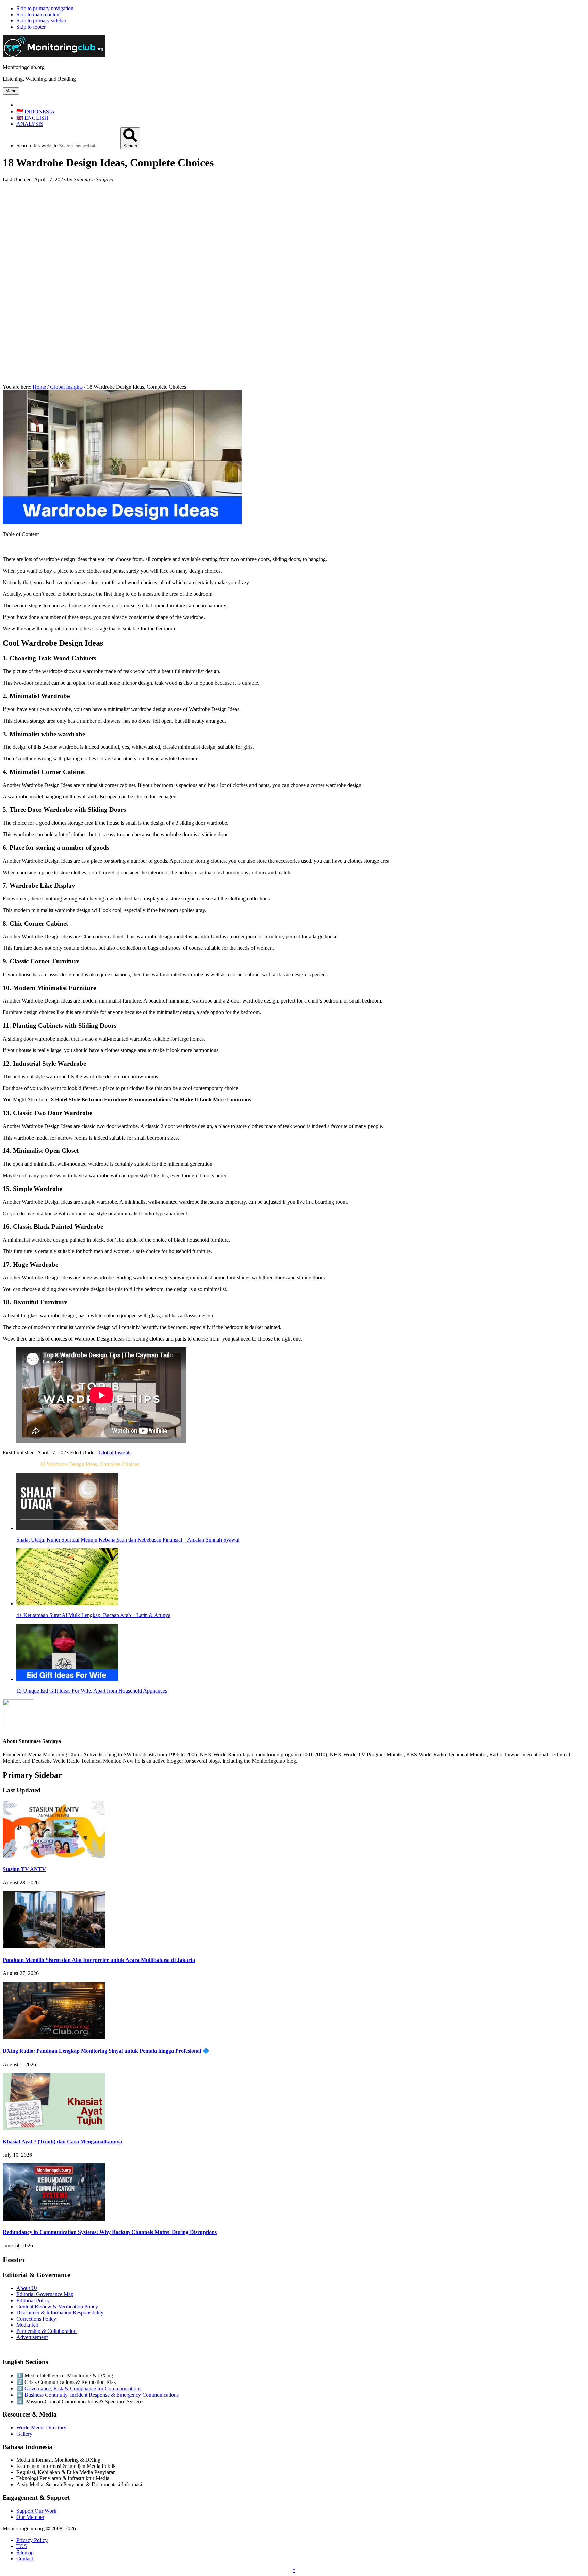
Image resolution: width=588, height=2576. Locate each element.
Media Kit (27, 2325)
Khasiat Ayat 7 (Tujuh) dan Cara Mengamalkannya (62, 2142)
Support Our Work (36, 2511)
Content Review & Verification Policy (57, 2306)
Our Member (30, 2517)
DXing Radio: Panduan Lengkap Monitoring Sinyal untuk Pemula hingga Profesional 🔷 (106, 2051)
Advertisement (32, 2337)
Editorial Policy (33, 2300)
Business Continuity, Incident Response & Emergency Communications (102, 2395)
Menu (11, 91)
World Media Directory (41, 2428)
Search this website (37, 145)
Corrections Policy (36, 2319)
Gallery (24, 2434)
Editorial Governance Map (45, 2294)
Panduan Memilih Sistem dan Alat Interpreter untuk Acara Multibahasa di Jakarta (99, 1960)
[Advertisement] (294, 236)
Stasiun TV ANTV (24, 1869)
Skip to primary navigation (45, 8)
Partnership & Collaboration (46, 2331)
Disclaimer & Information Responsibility (60, 2313)
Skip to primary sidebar (41, 21)
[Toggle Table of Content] (8, 548)
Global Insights (115, 1453)
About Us (27, 2288)
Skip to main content (38, 14)
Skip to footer (31, 27)
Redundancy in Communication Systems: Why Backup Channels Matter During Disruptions (110, 2232)
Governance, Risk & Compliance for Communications (83, 2388)
